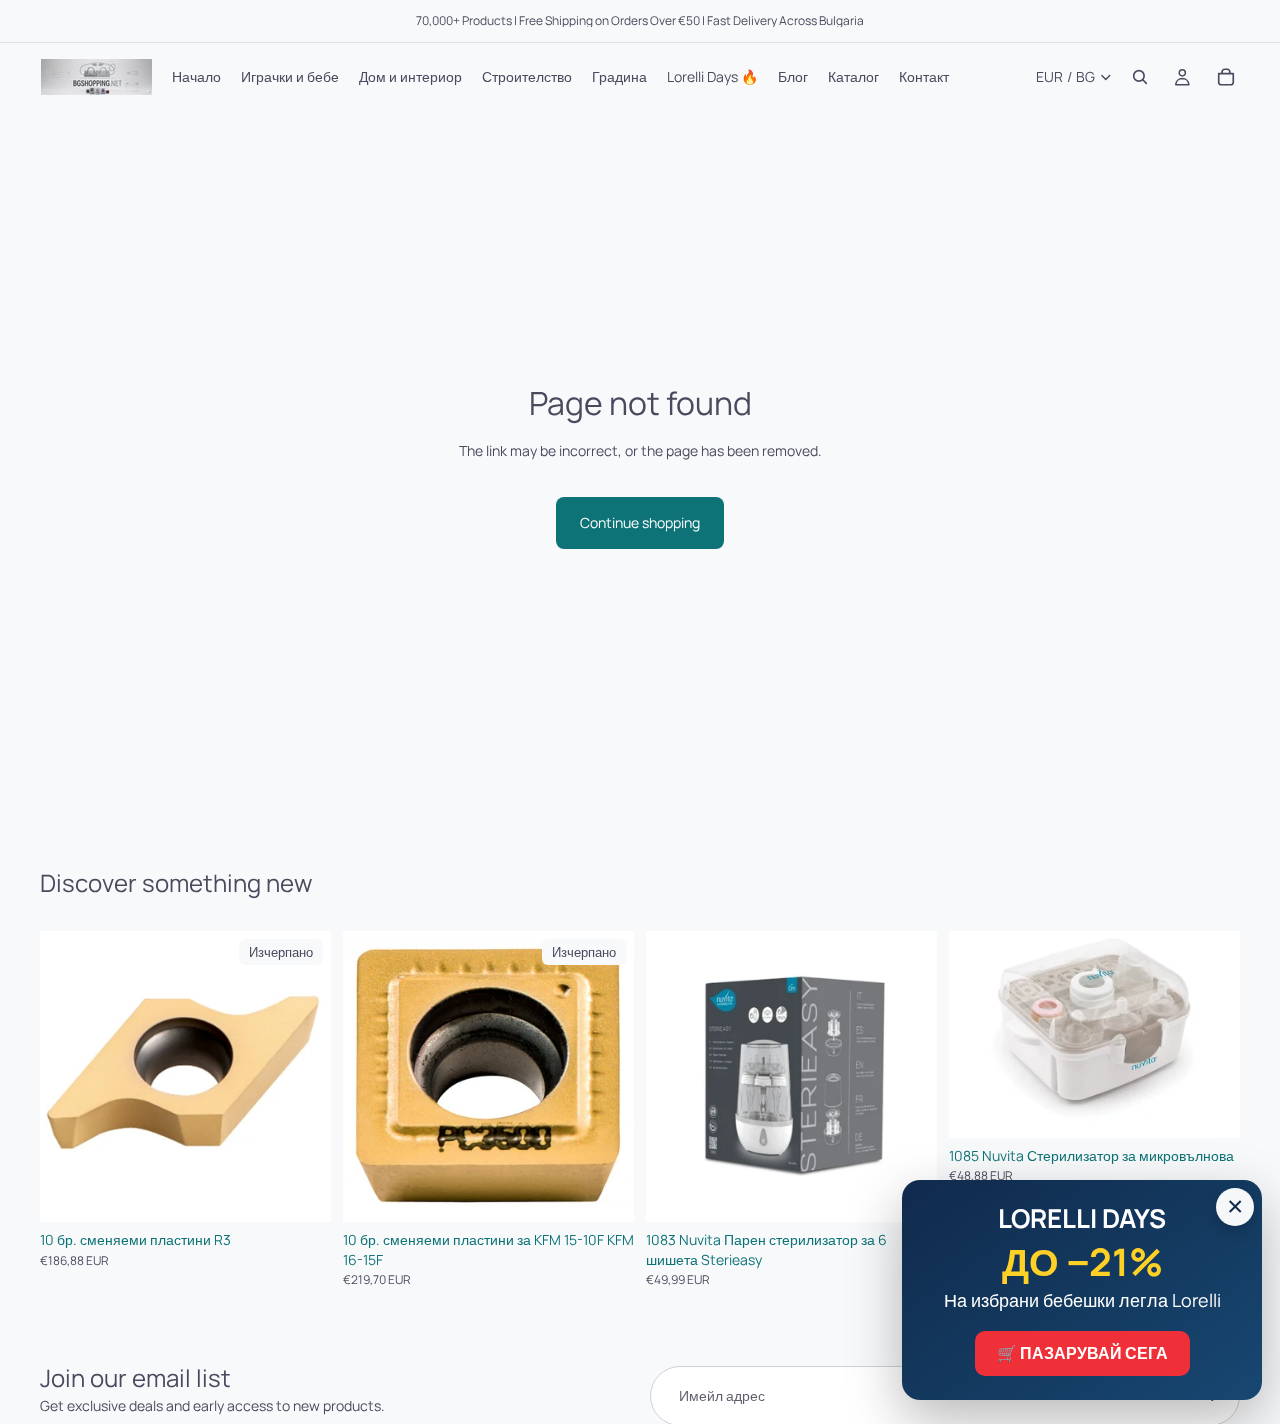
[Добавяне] (1209, 1107)
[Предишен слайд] (676, 1077)
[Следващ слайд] (907, 1077)
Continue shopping (640, 522)
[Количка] (1226, 77)
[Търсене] (1140, 77)
